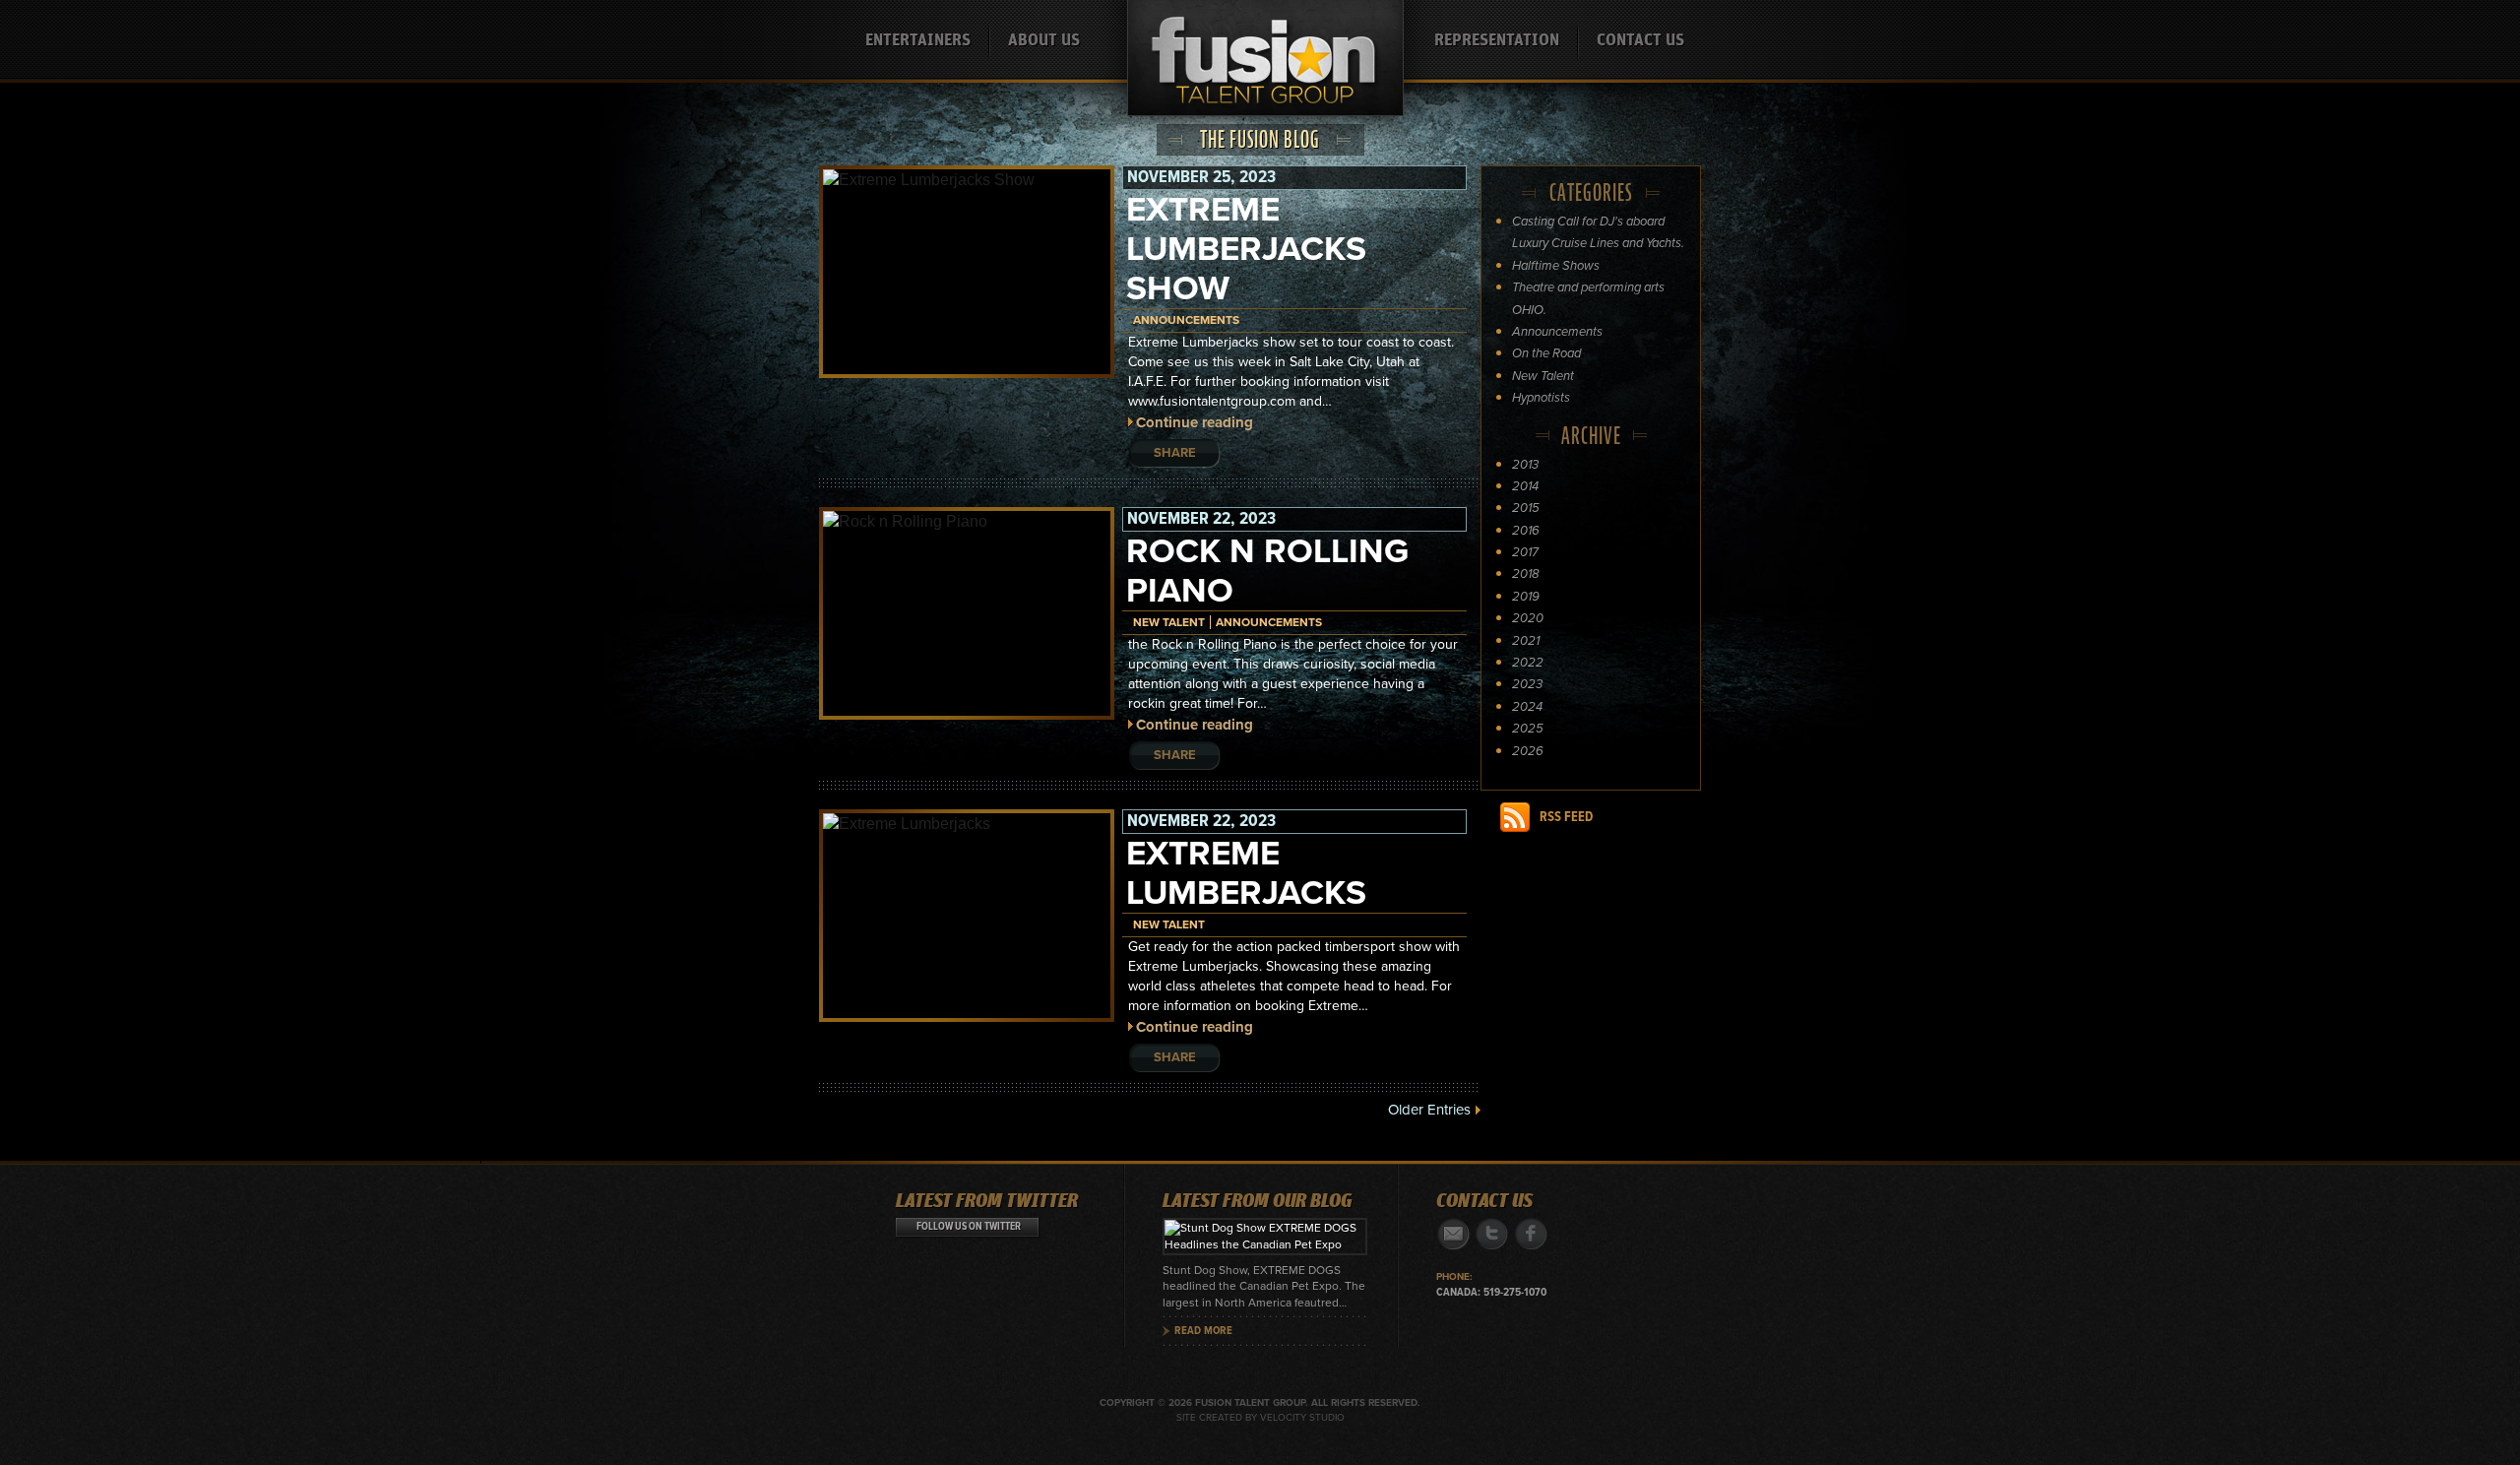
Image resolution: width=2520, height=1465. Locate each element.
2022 (1528, 663)
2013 (1525, 465)
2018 (1526, 574)
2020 (1528, 618)
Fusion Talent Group (1265, 69)
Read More (1203, 1331)
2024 (1527, 707)
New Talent (1169, 622)
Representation (1497, 41)
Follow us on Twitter (969, 1227)
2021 (1526, 641)
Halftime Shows (1556, 266)
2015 (1526, 508)
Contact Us (1640, 41)
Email (1453, 1234)
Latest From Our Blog (1258, 1201)
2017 (1525, 552)
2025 (1528, 729)
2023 (1527, 684)
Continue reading (1195, 422)
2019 (1526, 597)
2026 (1528, 751)
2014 (1525, 486)
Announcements (1186, 320)
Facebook (1530, 1234)
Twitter (1492, 1234)
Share (1175, 453)
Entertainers (918, 41)
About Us (1044, 41)
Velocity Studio (1302, 1418)
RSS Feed (1566, 817)
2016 (1526, 531)
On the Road (1546, 353)
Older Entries (1429, 1110)
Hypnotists (1541, 398)
